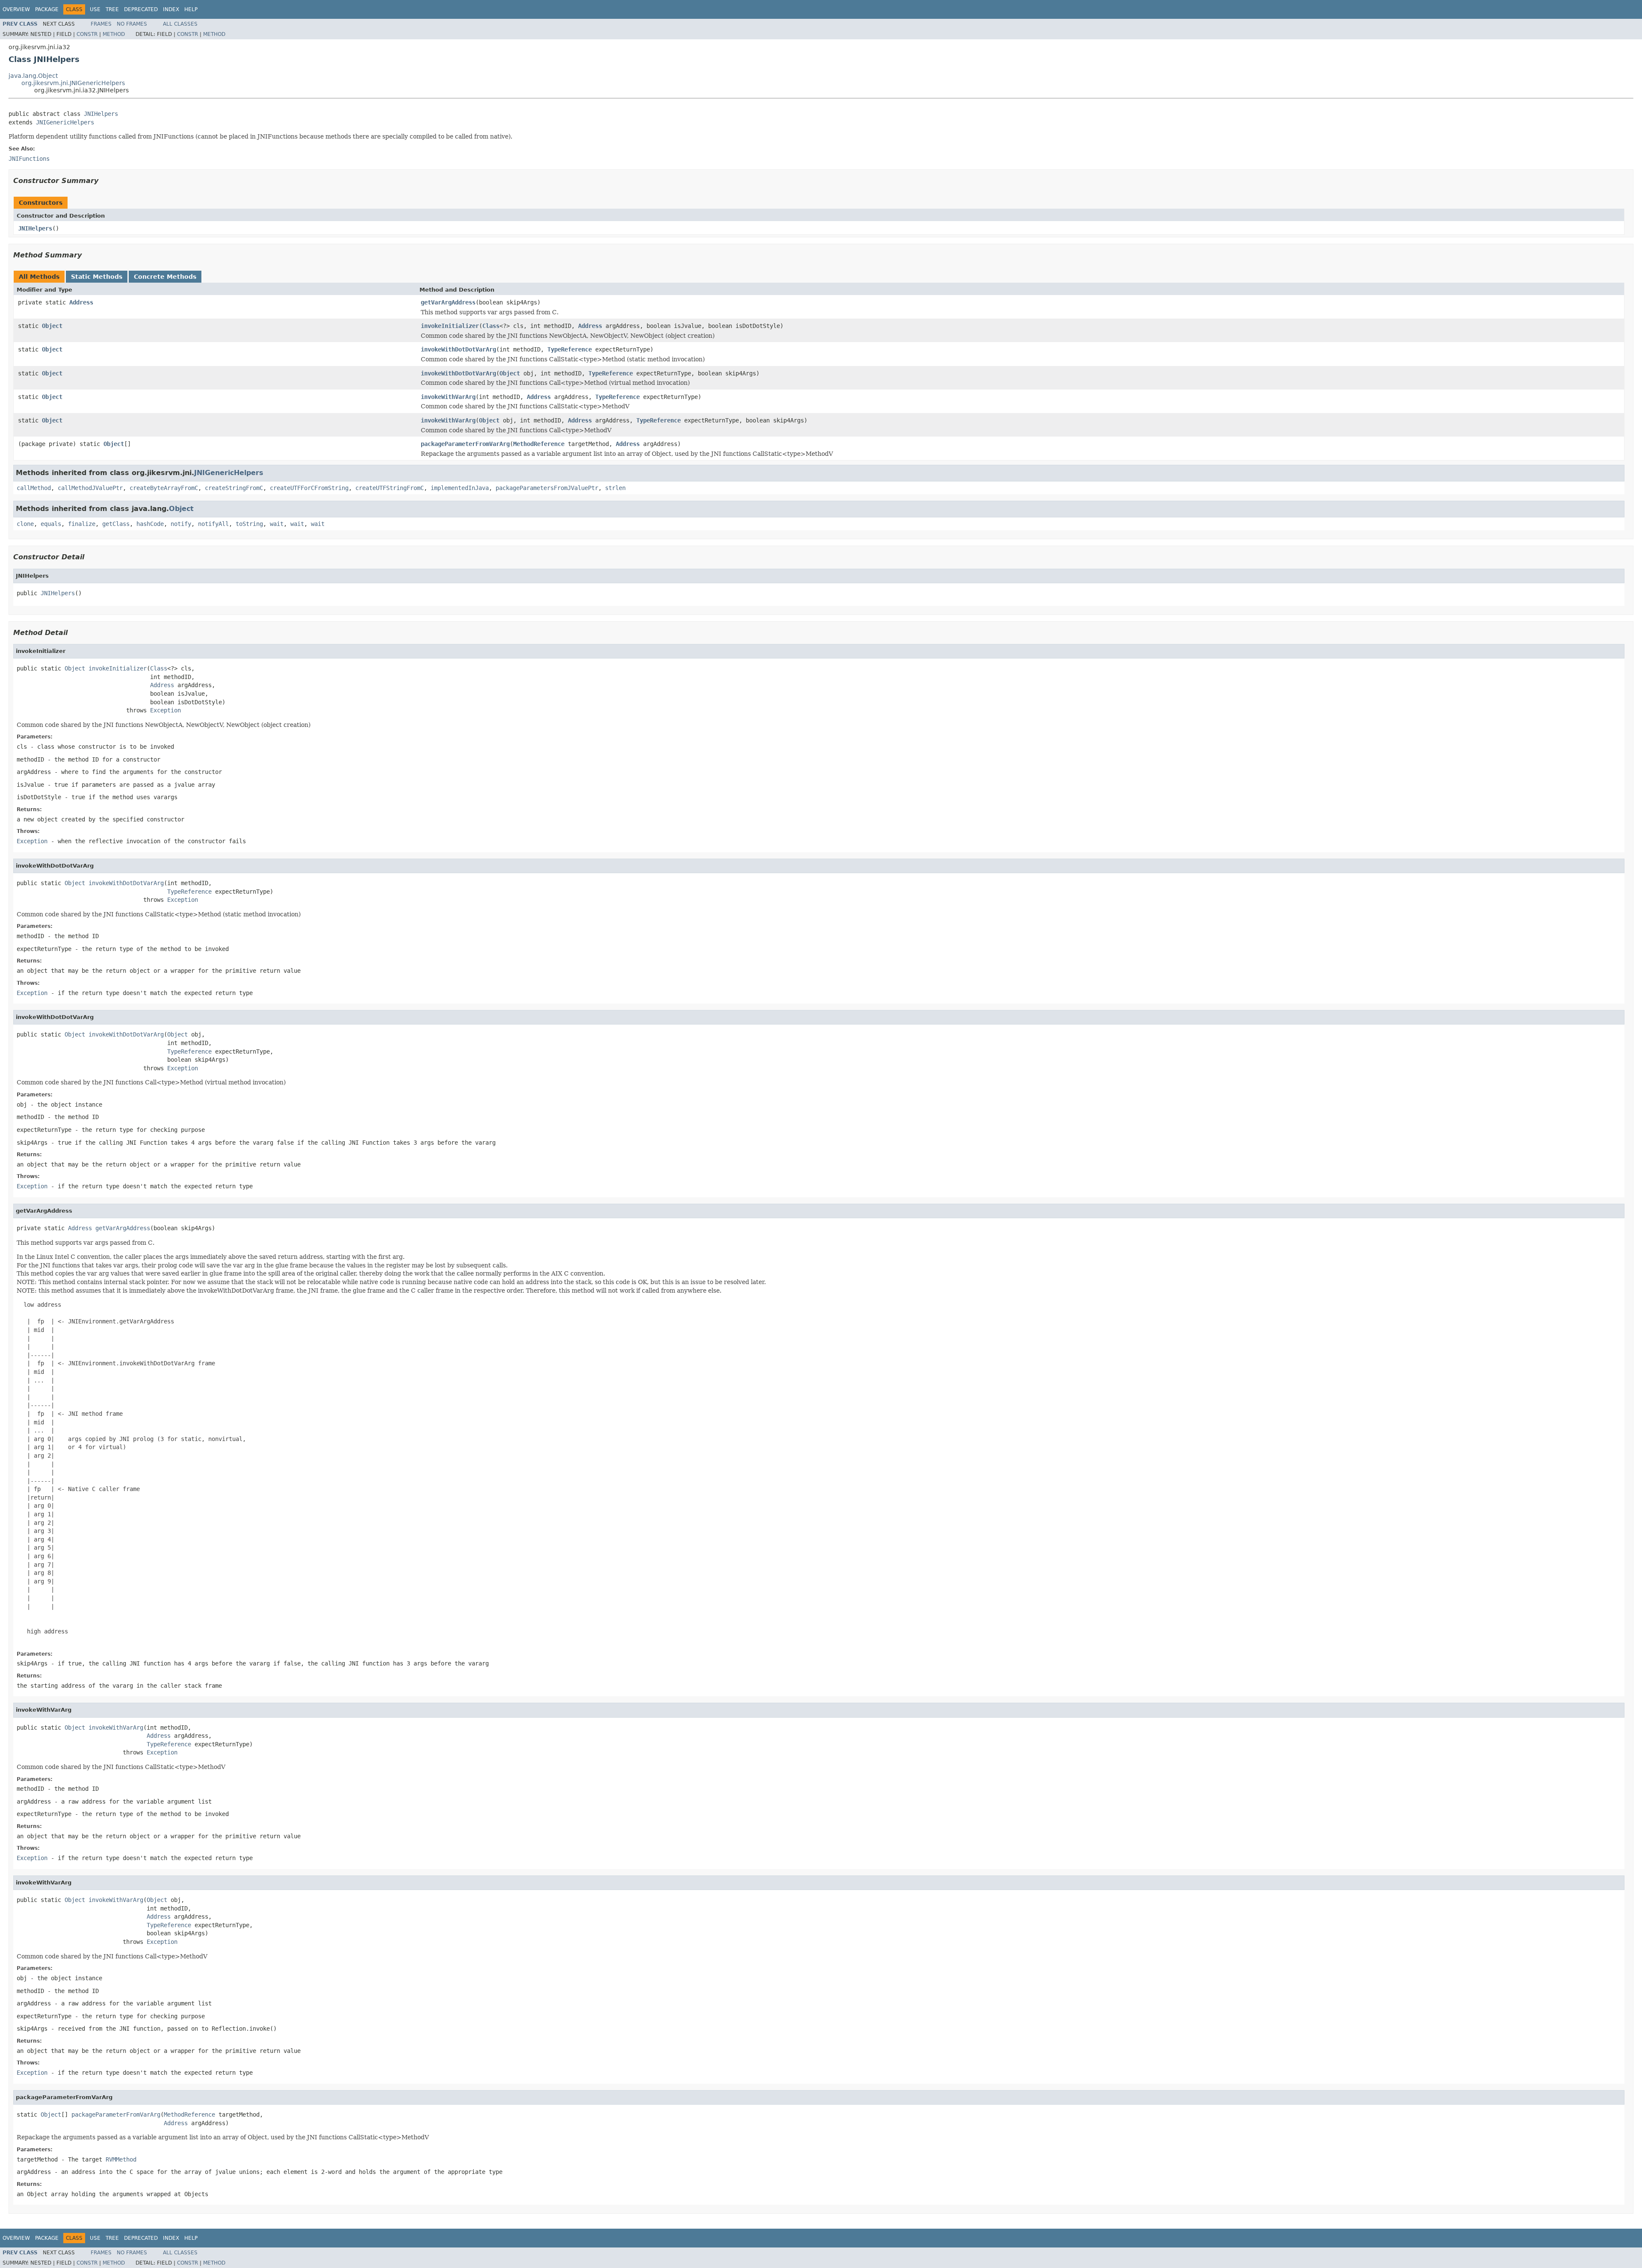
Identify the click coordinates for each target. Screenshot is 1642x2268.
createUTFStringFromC (390, 488)
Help (191, 9)
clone (25, 524)
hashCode (150, 524)
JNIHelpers (101, 114)
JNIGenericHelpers (65, 122)
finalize (82, 524)
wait (277, 524)
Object (52, 326)
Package (47, 9)
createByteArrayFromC (164, 488)
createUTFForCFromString (309, 488)
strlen (615, 488)
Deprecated (141, 9)
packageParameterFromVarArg (465, 444)
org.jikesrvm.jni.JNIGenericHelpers (73, 83)
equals (51, 524)
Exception (165, 710)
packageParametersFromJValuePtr (547, 488)
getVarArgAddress (448, 302)
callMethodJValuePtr (90, 488)
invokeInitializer (450, 326)
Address (81, 302)
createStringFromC (234, 488)
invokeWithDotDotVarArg (458, 349)
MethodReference (539, 444)
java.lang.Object (33, 76)
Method (114, 34)
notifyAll (213, 524)
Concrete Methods (165, 277)
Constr (87, 34)
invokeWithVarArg (448, 397)
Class (491, 326)
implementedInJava (460, 488)
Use (95, 9)
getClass (116, 524)
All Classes (180, 24)
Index (171, 9)
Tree (112, 9)
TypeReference (570, 349)
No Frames (132, 24)
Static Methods (97, 277)
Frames (101, 24)
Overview (16, 9)
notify (181, 524)
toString (249, 524)
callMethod (34, 488)
